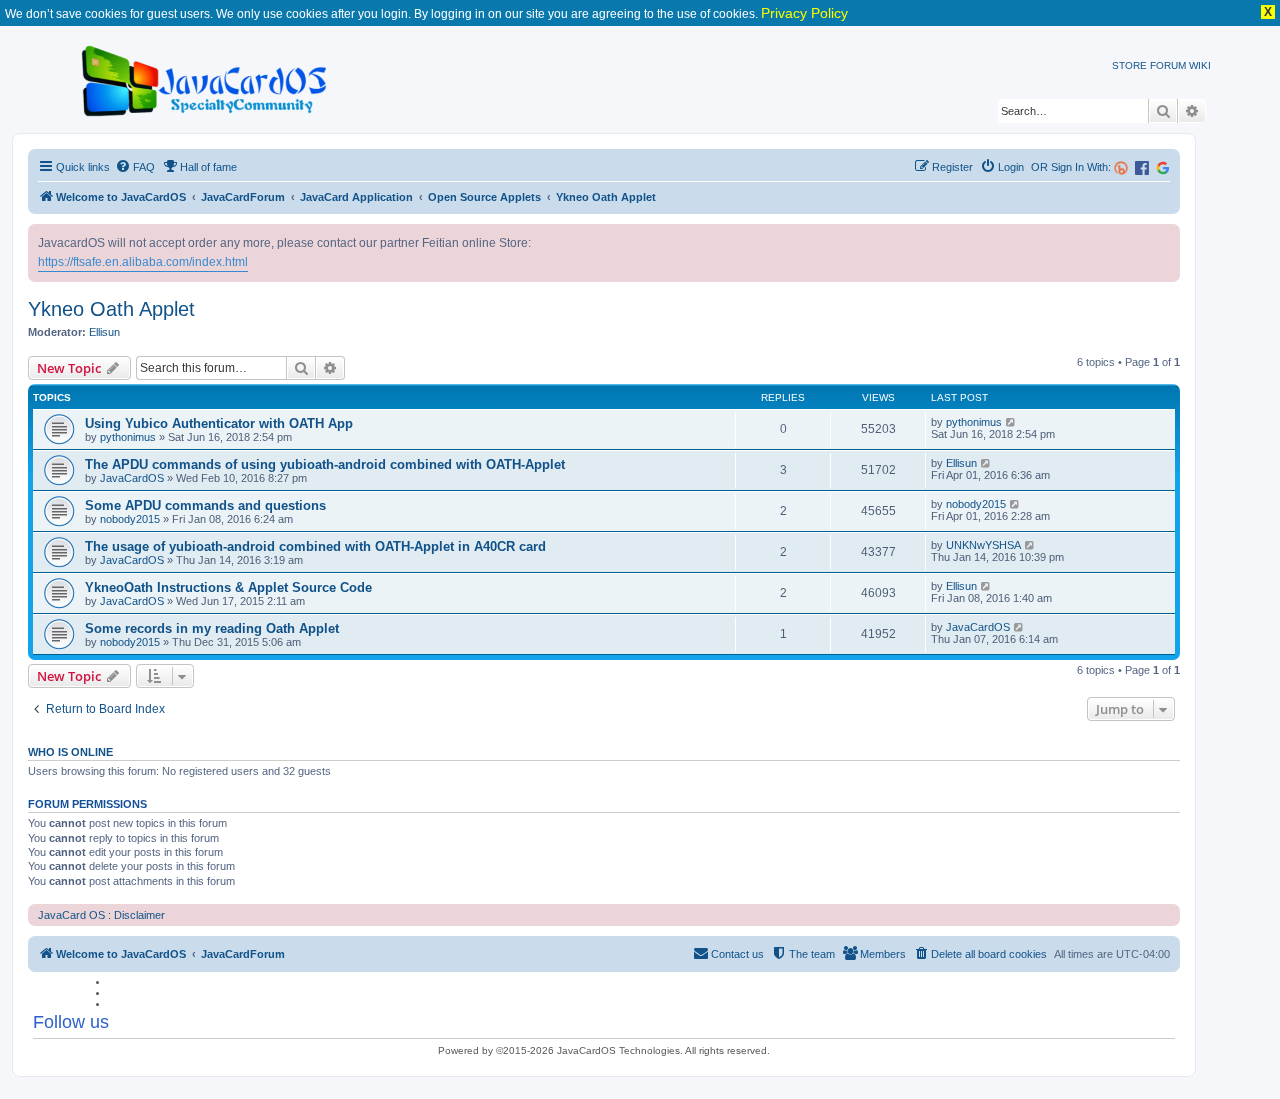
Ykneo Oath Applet (111, 309)
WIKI (1200, 65)
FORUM (1168, 65)
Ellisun (104, 332)
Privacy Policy (804, 13)
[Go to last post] (1011, 422)
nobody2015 (130, 519)
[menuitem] (135, 167)
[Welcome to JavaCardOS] (205, 77)
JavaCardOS (132, 478)
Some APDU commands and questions (205, 505)
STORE (1129, 65)
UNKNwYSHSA (983, 545)
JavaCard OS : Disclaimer (101, 915)
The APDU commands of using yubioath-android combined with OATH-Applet (325, 464)
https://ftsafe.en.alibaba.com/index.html (143, 262)
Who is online (70, 752)
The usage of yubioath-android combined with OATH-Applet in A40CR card (315, 546)
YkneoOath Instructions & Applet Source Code (228, 587)
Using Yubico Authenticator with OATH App (219, 423)
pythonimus (128, 437)
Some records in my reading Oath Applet (212, 628)
